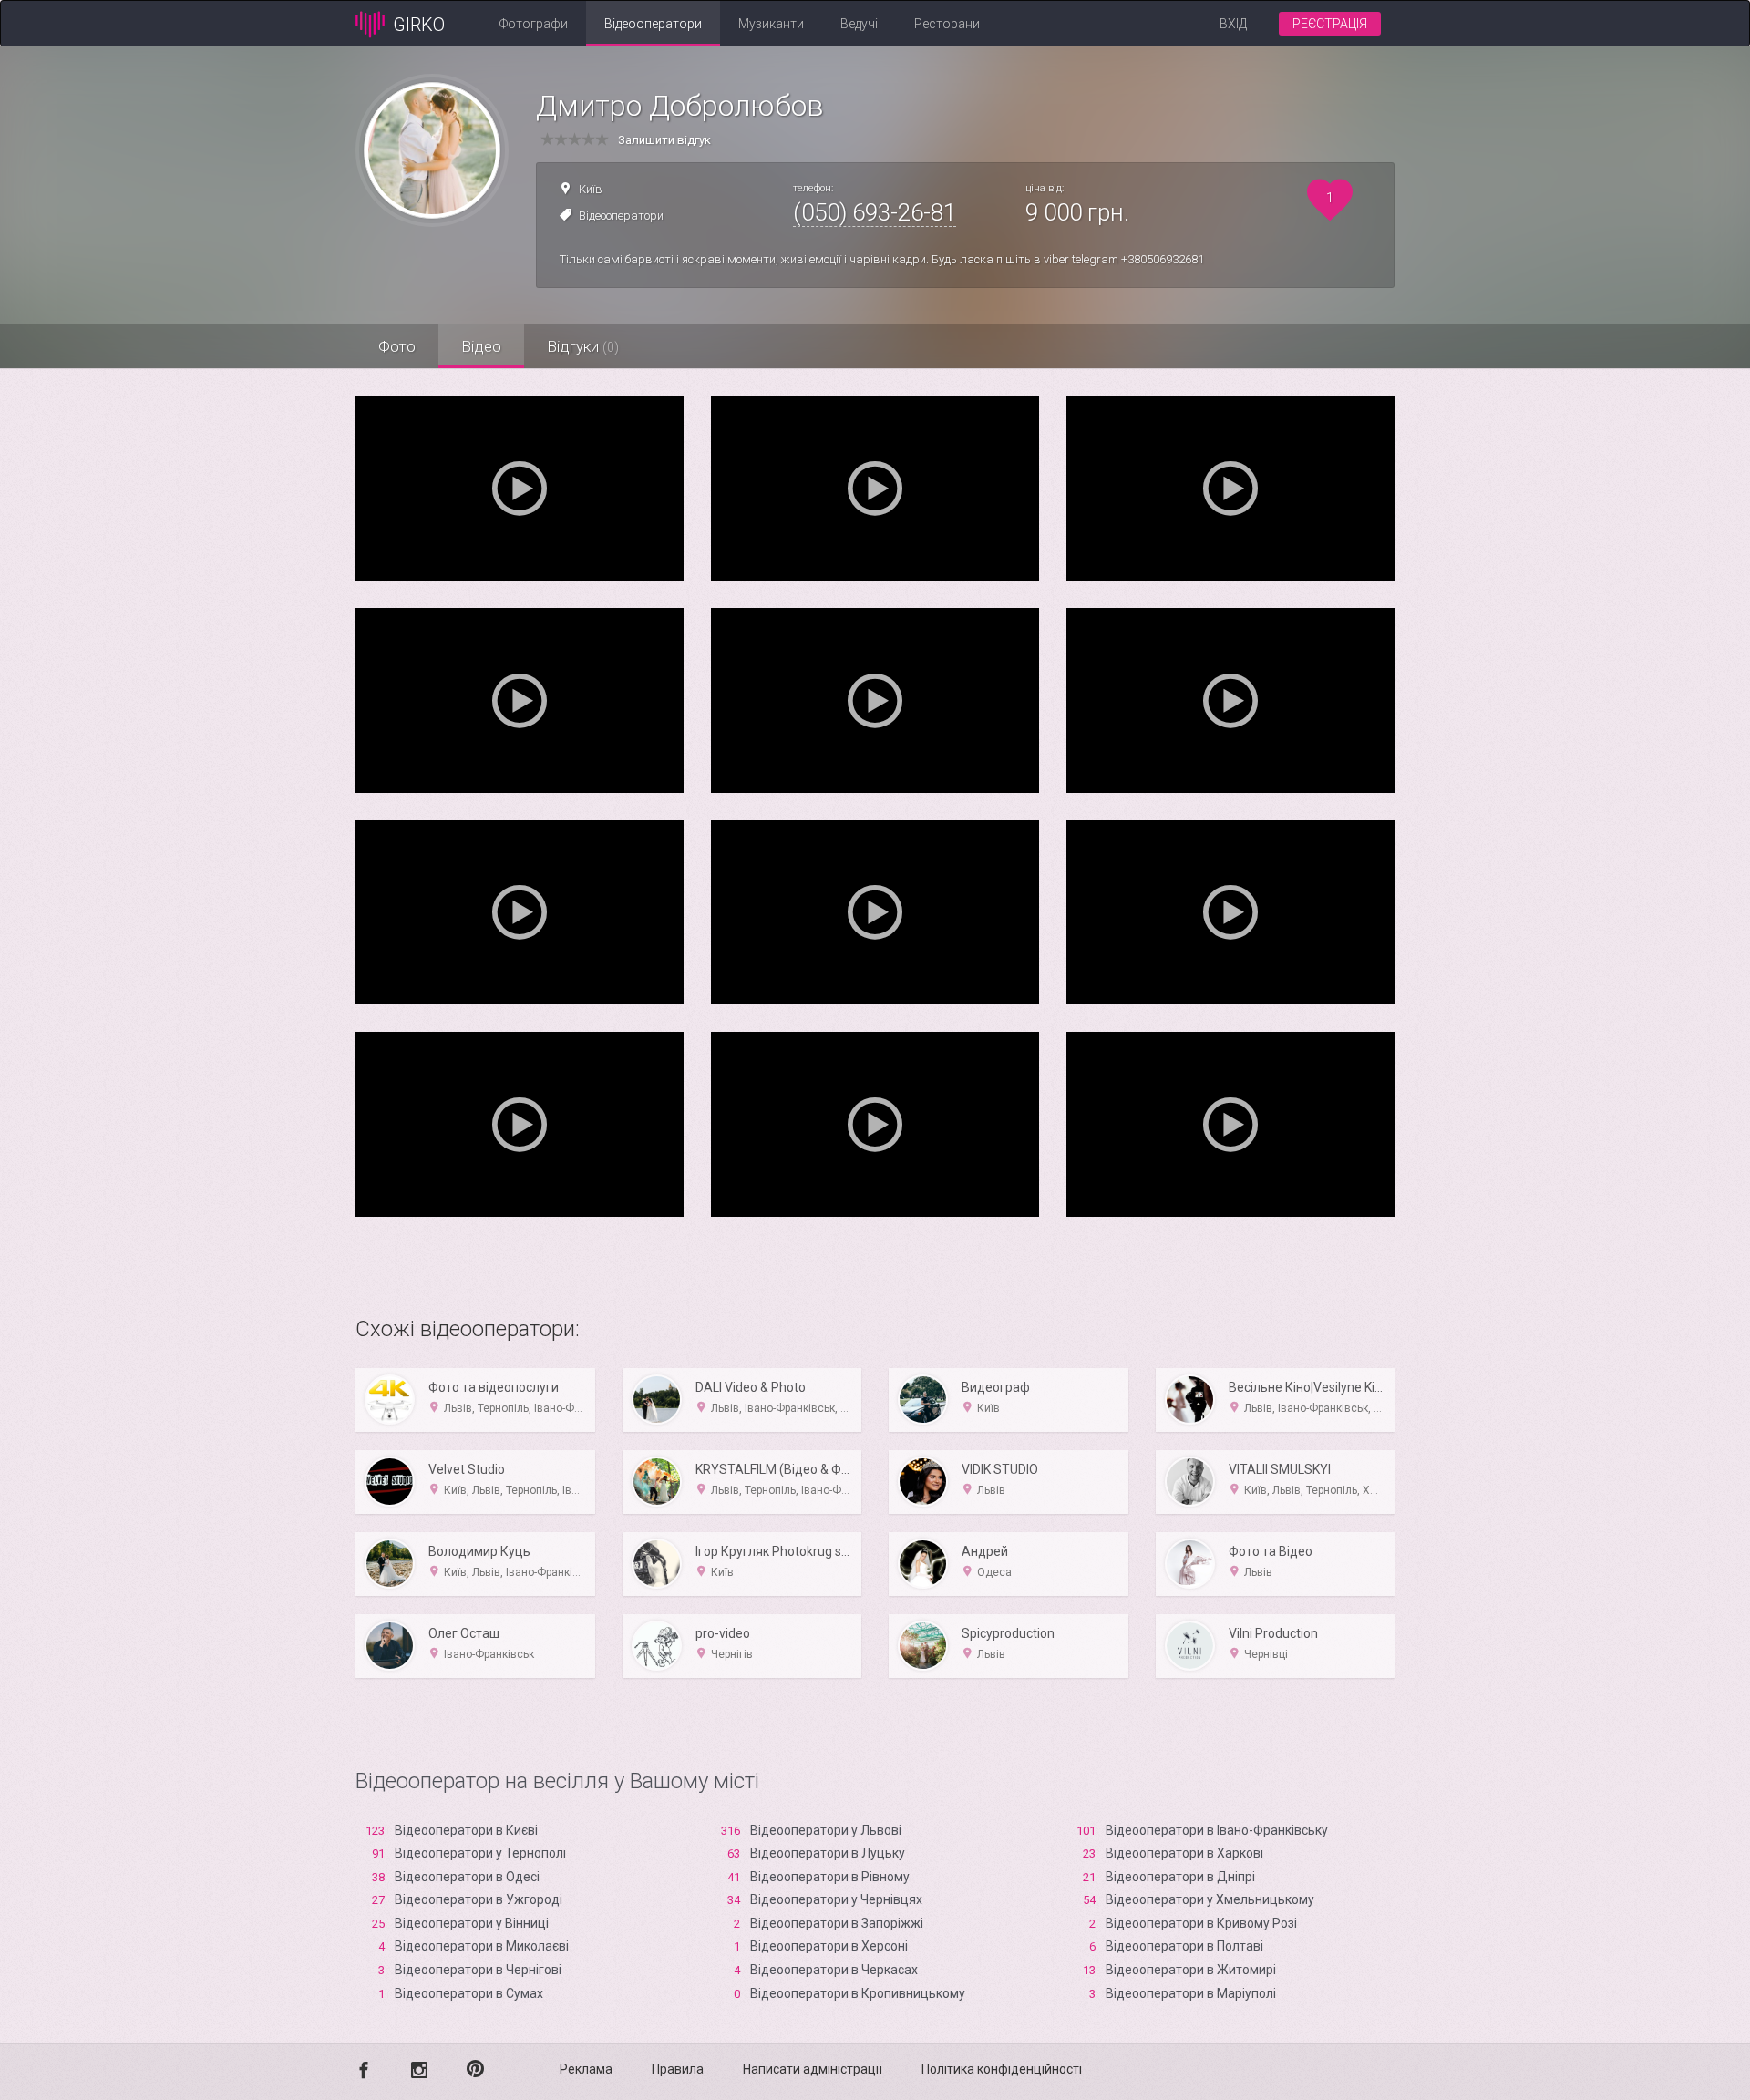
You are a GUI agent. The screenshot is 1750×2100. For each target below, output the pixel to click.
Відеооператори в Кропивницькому (858, 1993)
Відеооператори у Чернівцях (836, 1899)
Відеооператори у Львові (826, 1830)
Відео (481, 346)
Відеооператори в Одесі (467, 1877)
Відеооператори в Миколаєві (482, 1946)
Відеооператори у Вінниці (472, 1923)
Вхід (1233, 24)
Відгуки (583, 346)
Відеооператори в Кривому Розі (1201, 1923)
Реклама (586, 2069)
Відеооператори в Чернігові (478, 1970)
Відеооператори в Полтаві (1184, 1946)
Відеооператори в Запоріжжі (837, 1923)
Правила (678, 2069)
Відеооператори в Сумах (469, 1993)
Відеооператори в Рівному (830, 1877)
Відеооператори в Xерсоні (829, 1946)
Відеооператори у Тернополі (480, 1853)
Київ (591, 189)
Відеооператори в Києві (466, 1830)
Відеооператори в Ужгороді (479, 1899)
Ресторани (947, 24)
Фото (397, 346)
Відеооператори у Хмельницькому (1210, 1899)
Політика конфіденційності (1002, 2069)
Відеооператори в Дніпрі (1180, 1877)
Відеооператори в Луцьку (828, 1853)
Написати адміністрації (813, 2069)
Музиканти (771, 24)
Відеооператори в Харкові (1184, 1853)
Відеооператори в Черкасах (834, 1970)
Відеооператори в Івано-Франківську (1217, 1830)
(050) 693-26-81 (875, 212)
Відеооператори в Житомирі (1191, 1970)
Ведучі (859, 24)
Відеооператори (653, 24)
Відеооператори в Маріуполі (1191, 1993)
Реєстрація (1330, 24)
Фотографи (534, 24)
